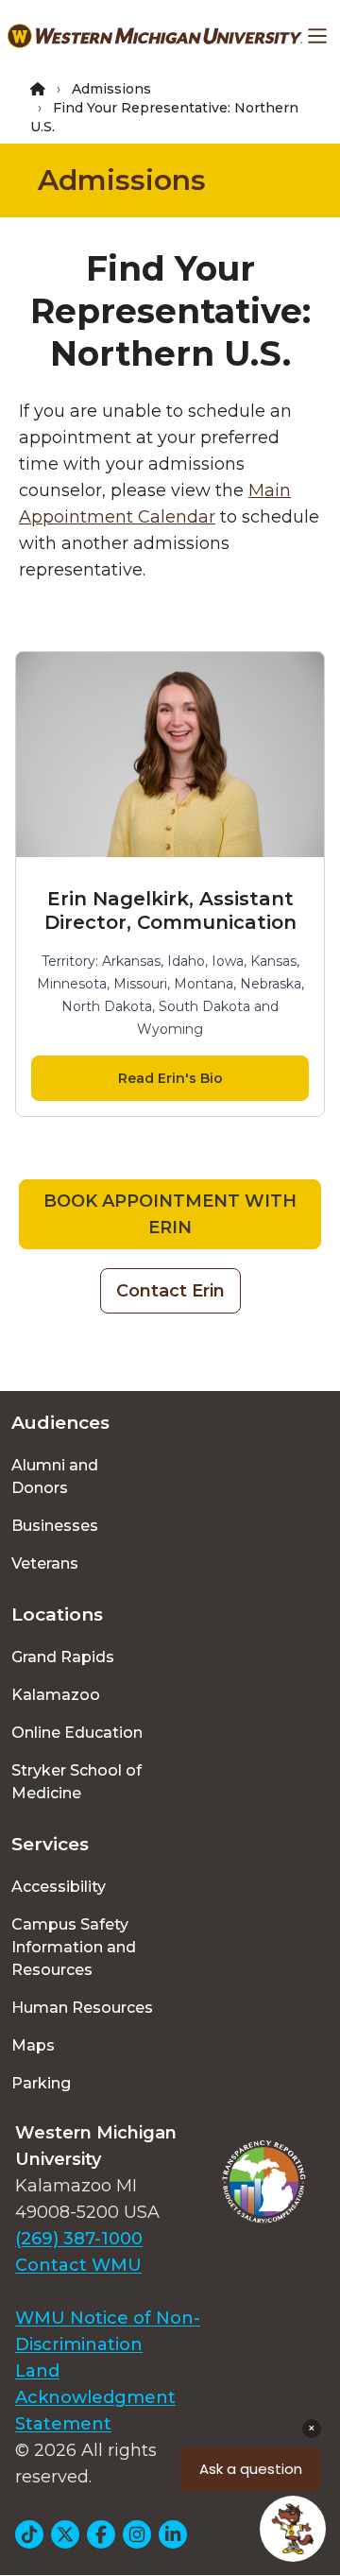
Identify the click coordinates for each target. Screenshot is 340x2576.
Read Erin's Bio (170, 1078)
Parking (41, 2083)
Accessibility (59, 1887)
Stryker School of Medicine (76, 1782)
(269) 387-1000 (79, 2239)
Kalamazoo (56, 1695)
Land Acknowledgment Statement (95, 2397)
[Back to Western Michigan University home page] (155, 36)
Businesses (55, 1526)
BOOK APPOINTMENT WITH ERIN (170, 1214)
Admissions (111, 89)
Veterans (45, 1563)
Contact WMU (78, 2265)
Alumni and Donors (55, 1477)
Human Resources (82, 2008)
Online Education (77, 1733)
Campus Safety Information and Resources (74, 1947)
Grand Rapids (63, 1657)
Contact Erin (170, 1291)
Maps (33, 2045)
